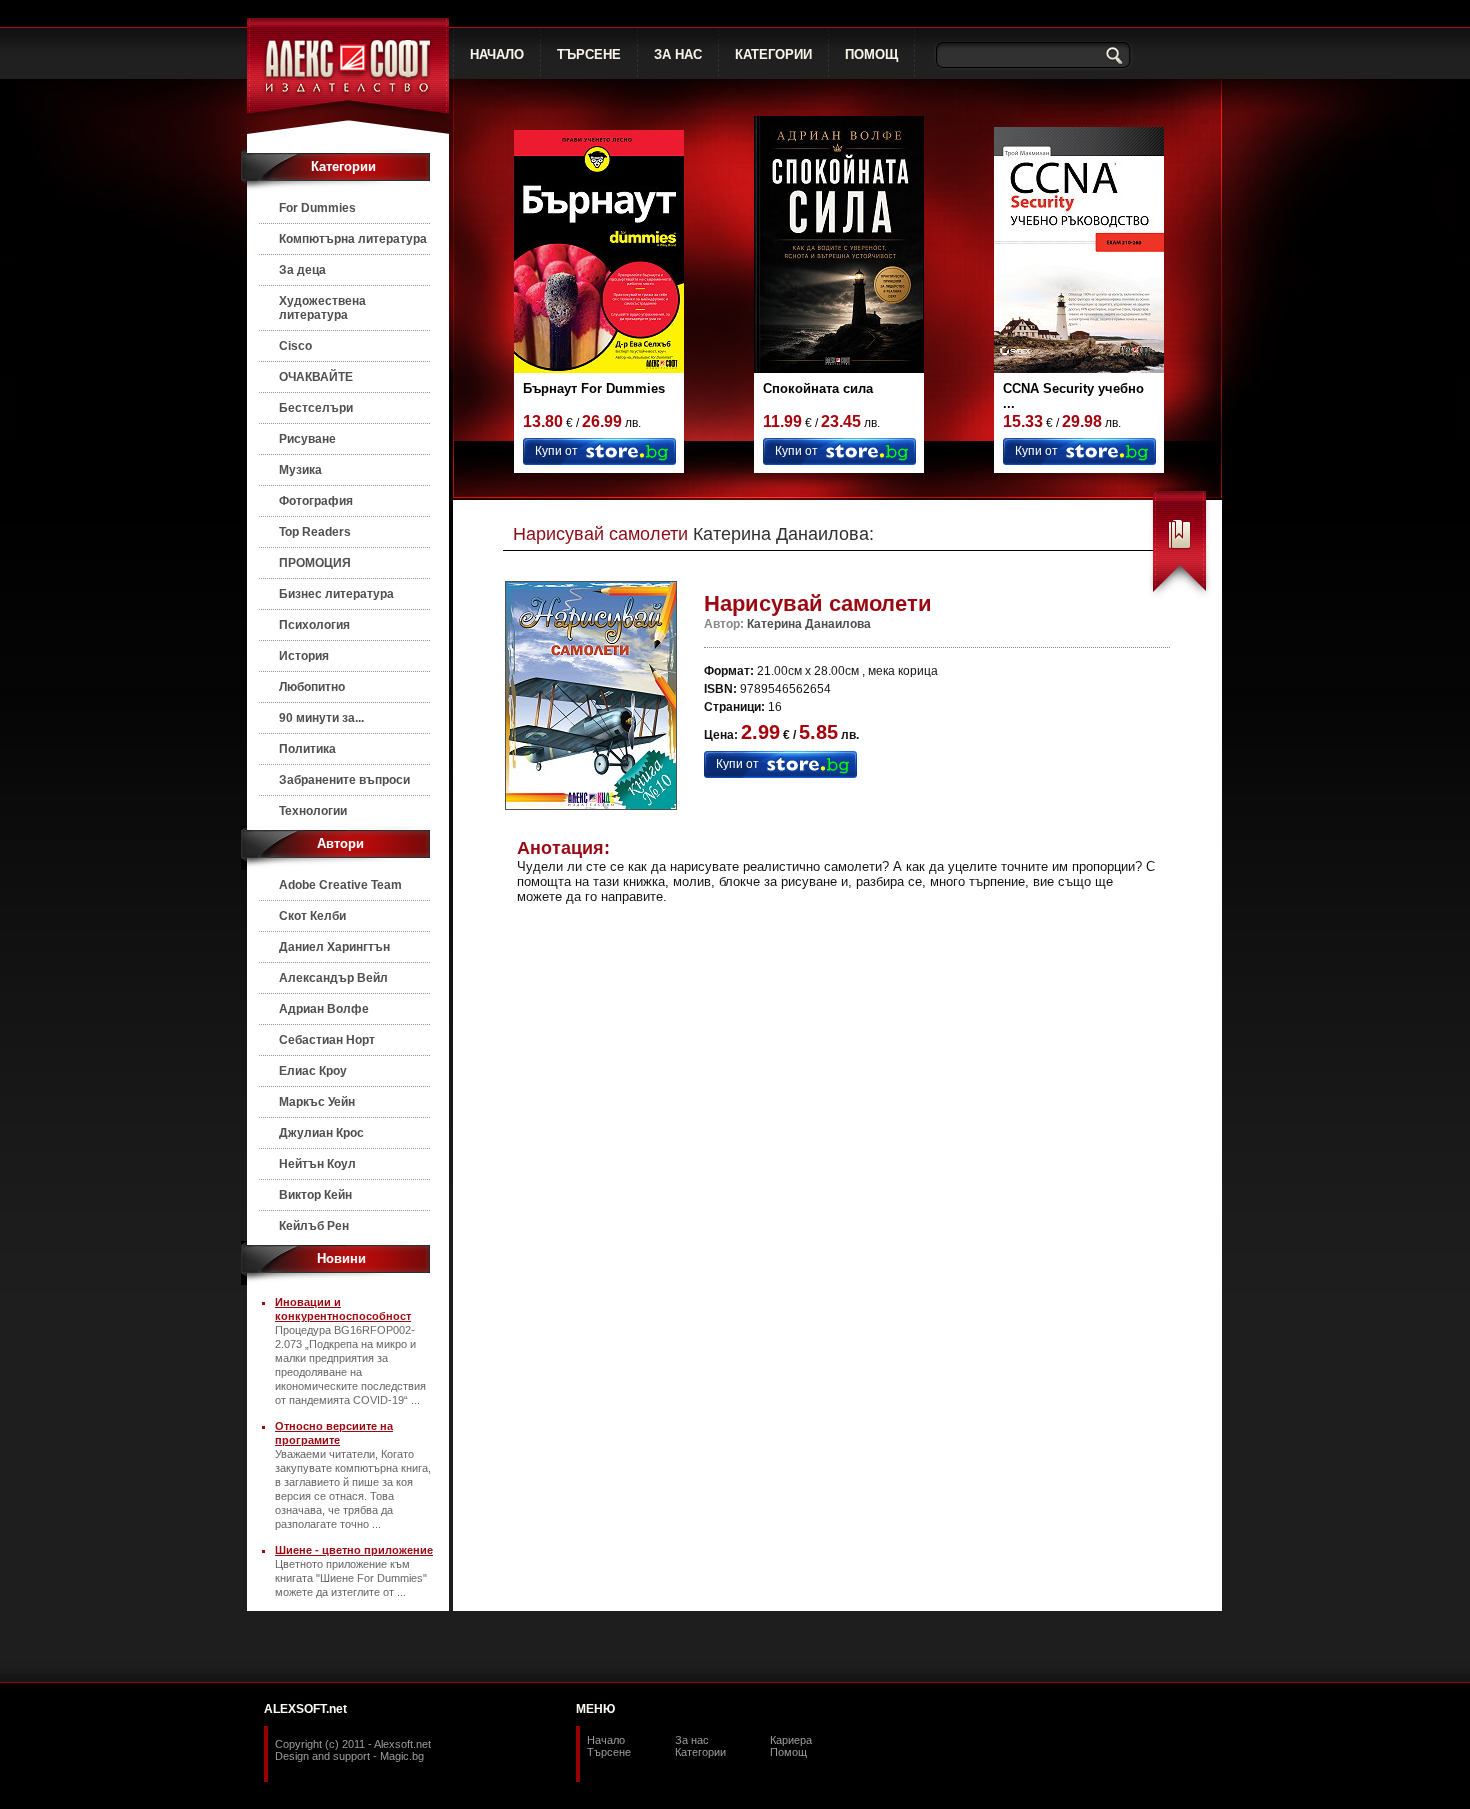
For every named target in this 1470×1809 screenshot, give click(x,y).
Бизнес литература (336, 594)
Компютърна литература (353, 239)
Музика (300, 470)
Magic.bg (402, 1756)
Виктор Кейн (315, 1195)
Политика (307, 749)
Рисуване (307, 439)
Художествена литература (322, 308)
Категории (700, 1752)
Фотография (316, 501)
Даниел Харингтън (334, 947)
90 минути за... (321, 718)
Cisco (295, 346)
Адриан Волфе (324, 1009)
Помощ (788, 1752)
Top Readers (315, 532)
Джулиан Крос (321, 1133)
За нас (692, 1740)
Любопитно (312, 687)
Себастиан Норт (327, 1040)
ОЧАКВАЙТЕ (316, 377)
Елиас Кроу (313, 1071)
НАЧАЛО (497, 54)
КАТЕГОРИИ (773, 54)
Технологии (313, 811)
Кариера (791, 1740)
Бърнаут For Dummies (594, 388)
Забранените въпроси (344, 780)
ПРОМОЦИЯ (315, 563)
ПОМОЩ (871, 54)
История (304, 656)
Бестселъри (316, 408)
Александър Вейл (333, 978)
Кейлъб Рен (314, 1226)
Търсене (609, 1752)
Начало (606, 1740)
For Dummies (317, 208)
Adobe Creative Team (340, 885)
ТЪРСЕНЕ (589, 54)
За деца (302, 270)
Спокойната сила (818, 388)
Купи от (556, 451)
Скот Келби (312, 916)
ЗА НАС (678, 54)
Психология (314, 625)
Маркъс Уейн (317, 1102)
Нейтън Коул (317, 1164)
